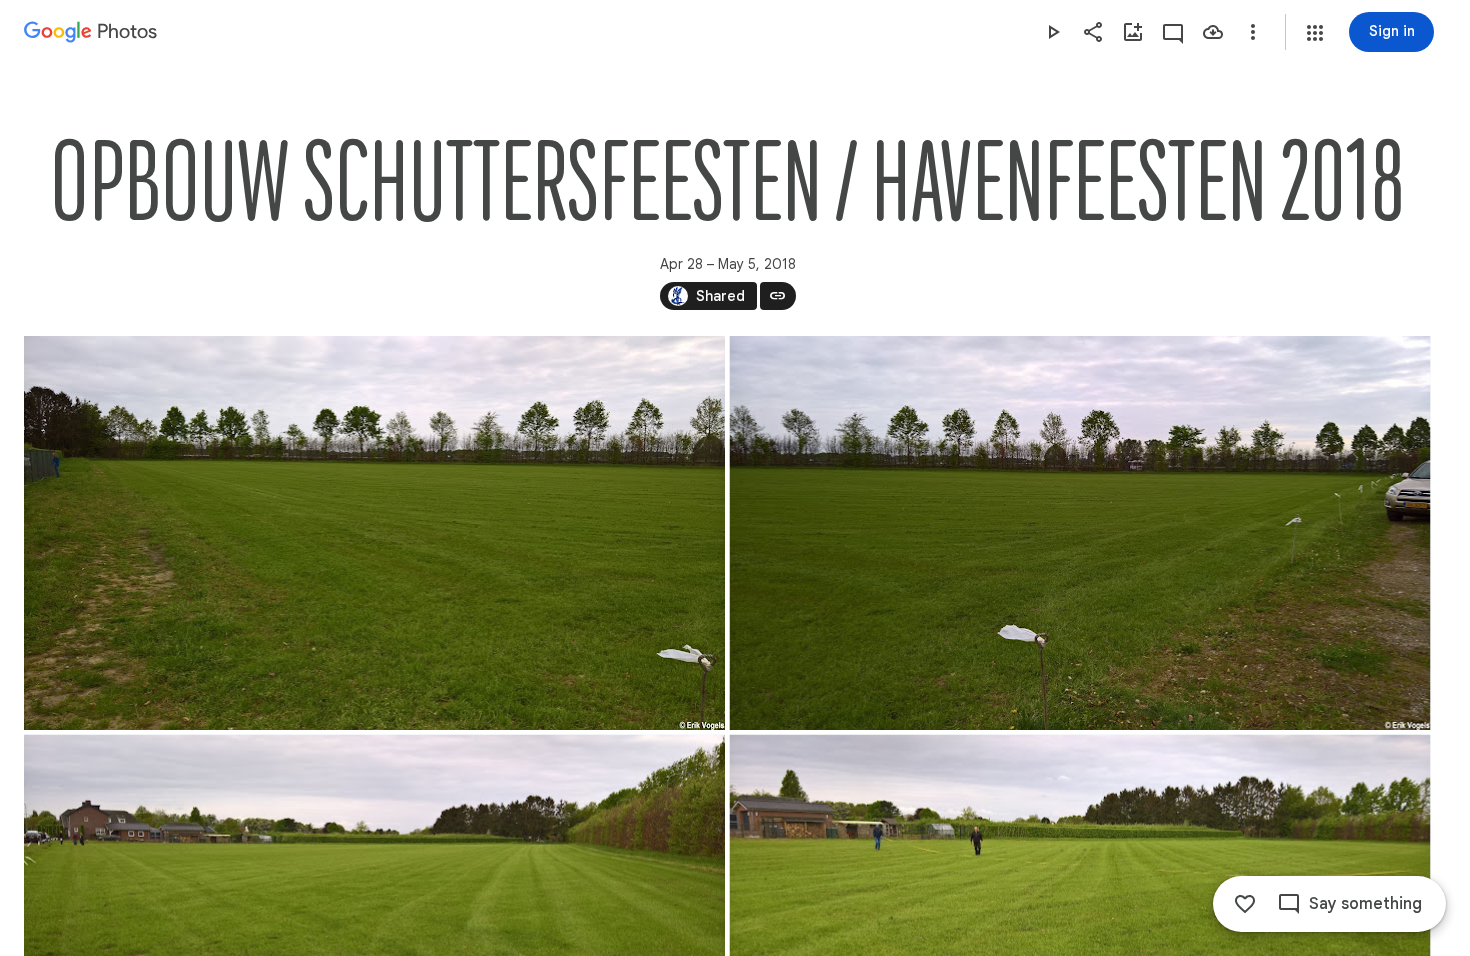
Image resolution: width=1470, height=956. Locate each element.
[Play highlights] (1053, 32)
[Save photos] (1213, 32)
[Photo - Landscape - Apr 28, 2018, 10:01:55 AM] (374, 533)
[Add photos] (1133, 32)
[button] (1315, 33)
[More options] (1253, 32)
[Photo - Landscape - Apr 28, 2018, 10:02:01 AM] (1080, 533)
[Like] (1245, 904)
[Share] (1093, 32)
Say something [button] (1365, 904)
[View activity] (1173, 32)
